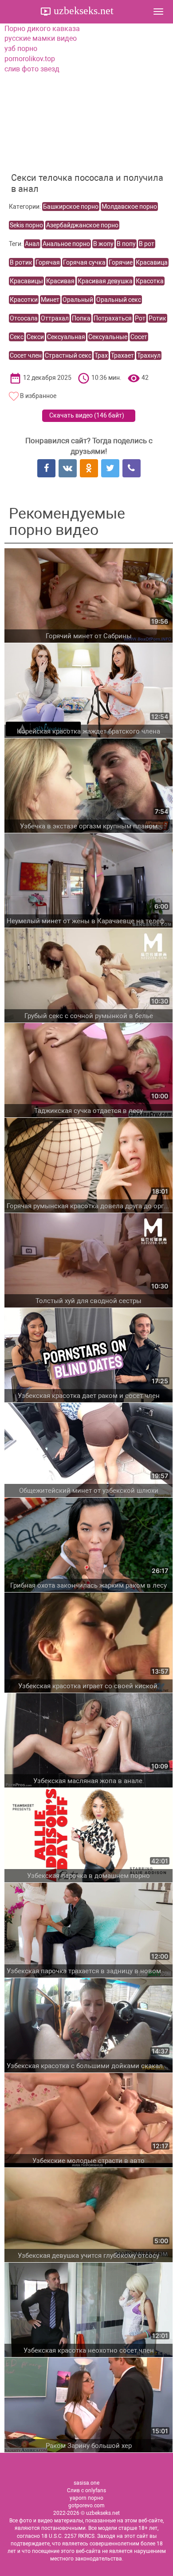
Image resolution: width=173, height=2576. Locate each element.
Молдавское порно (129, 207)
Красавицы (26, 281)
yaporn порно (86, 2498)
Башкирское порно (71, 207)
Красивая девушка (105, 281)
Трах (101, 355)
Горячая (48, 262)
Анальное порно (66, 244)
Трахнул (149, 355)
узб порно (21, 49)
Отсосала (24, 318)
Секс (17, 337)
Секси (35, 337)
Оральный (78, 300)
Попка (81, 318)
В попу (126, 244)
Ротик (157, 318)
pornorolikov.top (30, 59)
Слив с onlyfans (86, 2490)
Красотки (24, 300)
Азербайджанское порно (82, 225)
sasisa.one (86, 2483)
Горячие (121, 262)
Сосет (139, 337)
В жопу (103, 244)
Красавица (152, 262)
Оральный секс (119, 300)
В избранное (38, 396)
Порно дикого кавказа (42, 29)
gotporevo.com (86, 2506)
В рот (147, 244)
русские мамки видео (41, 38)
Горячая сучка (84, 262)
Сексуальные (108, 337)
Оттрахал (55, 318)
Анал (32, 244)
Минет (50, 300)
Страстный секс (68, 355)
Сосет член (26, 355)
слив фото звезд (32, 69)
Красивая (60, 281)
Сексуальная (66, 337)
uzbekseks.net (82, 11)
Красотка (150, 281)
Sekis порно (26, 225)
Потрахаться (113, 318)
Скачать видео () (87, 415)
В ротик (21, 262)
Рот (140, 318)
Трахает (122, 355)
